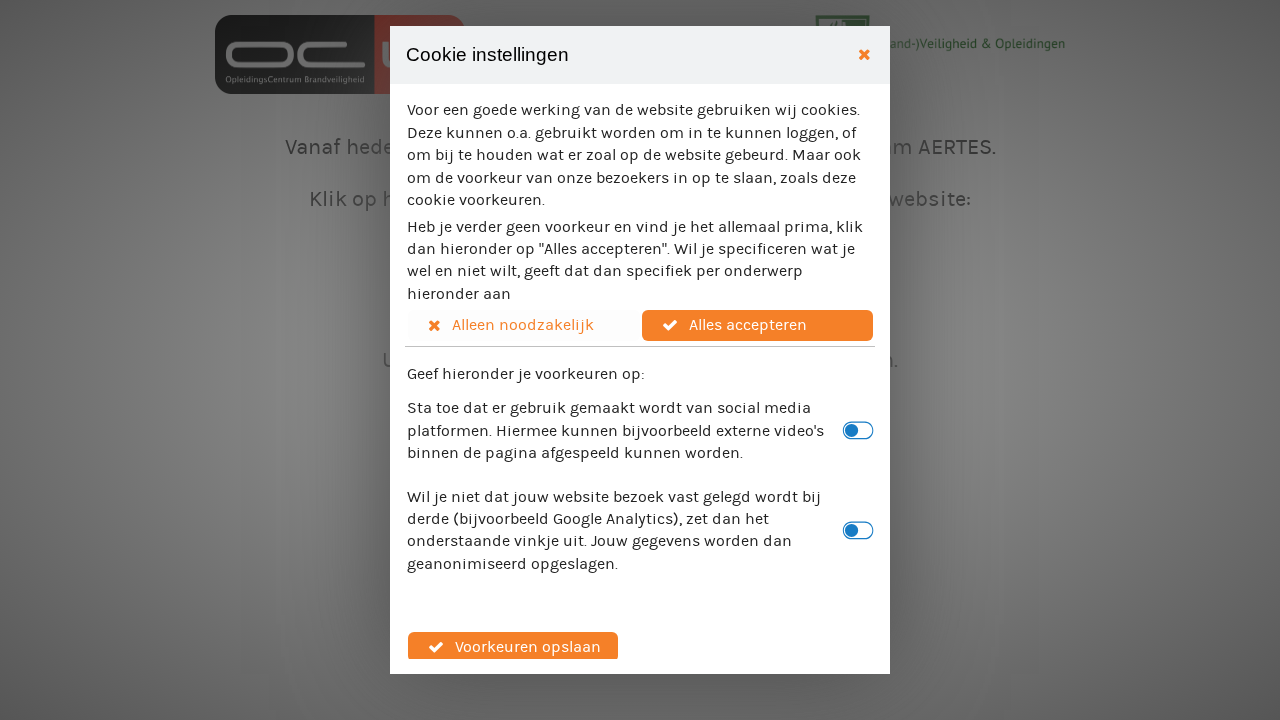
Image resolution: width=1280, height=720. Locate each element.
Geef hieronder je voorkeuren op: (526, 373)
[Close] (864, 55)
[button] (524, 325)
